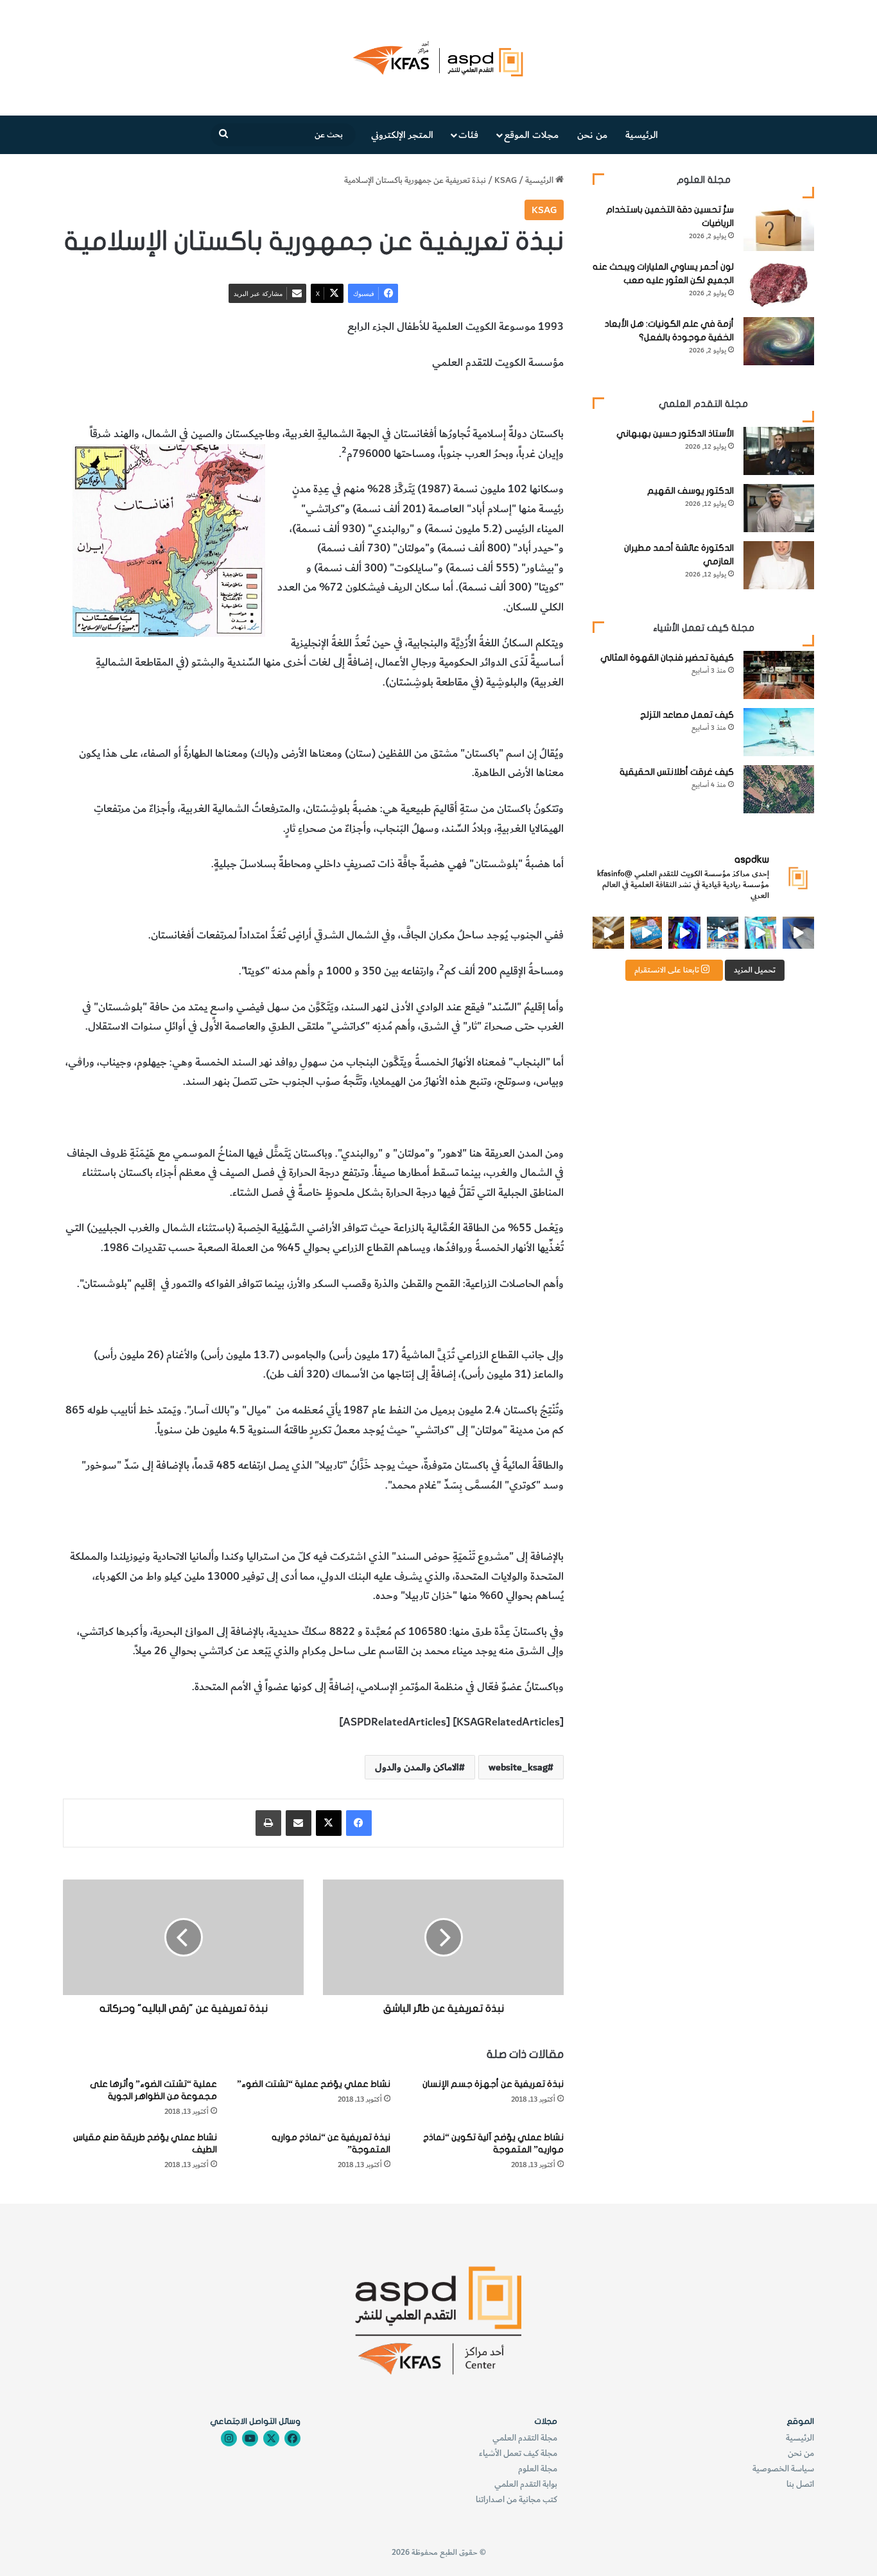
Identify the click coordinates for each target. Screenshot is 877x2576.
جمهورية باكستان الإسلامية (507, 399)
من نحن (592, 135)
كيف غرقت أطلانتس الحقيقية (677, 772)
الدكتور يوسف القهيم (690, 491)
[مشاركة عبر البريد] (299, 1823)
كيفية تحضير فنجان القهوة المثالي (667, 658)
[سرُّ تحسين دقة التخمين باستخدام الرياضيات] (779, 227)
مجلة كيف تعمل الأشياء (518, 2453)
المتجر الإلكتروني (402, 135)
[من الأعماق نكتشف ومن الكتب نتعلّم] (684, 932)
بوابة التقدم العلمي (526, 2484)
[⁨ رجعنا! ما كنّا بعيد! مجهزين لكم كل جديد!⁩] (608, 932)
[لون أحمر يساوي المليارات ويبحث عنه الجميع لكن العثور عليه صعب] (779, 284)
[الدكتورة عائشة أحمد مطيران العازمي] (779, 565)
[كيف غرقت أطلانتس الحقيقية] (779, 789)
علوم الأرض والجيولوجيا (301, 399)
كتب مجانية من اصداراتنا (517, 2499)
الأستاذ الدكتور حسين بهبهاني (675, 434)
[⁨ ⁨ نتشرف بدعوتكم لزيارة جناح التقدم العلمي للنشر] (646, 932)
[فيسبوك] (359, 1823)
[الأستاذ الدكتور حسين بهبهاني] (779, 451)
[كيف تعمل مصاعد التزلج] (779, 732)
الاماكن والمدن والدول (401, 399)
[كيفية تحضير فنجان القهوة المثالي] (779, 675)
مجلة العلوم (538, 2468)
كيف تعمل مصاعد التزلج (687, 715)
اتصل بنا (800, 2484)
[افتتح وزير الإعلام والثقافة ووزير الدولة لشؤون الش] (760, 932)
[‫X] (329, 1823)
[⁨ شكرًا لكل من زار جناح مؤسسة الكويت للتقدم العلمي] (798, 932)
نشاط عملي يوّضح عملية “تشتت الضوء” (314, 2084)
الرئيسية (642, 135)
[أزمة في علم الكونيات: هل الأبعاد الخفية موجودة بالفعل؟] (779, 341)
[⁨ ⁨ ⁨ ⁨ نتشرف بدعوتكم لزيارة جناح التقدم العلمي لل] (723, 932)
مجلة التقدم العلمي (525, 2438)
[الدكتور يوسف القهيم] (779, 508)
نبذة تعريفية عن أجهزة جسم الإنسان (493, 2084)
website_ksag (518, 1767)
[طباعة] (268, 1823)
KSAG (506, 180)
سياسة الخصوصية (783, 2468)
